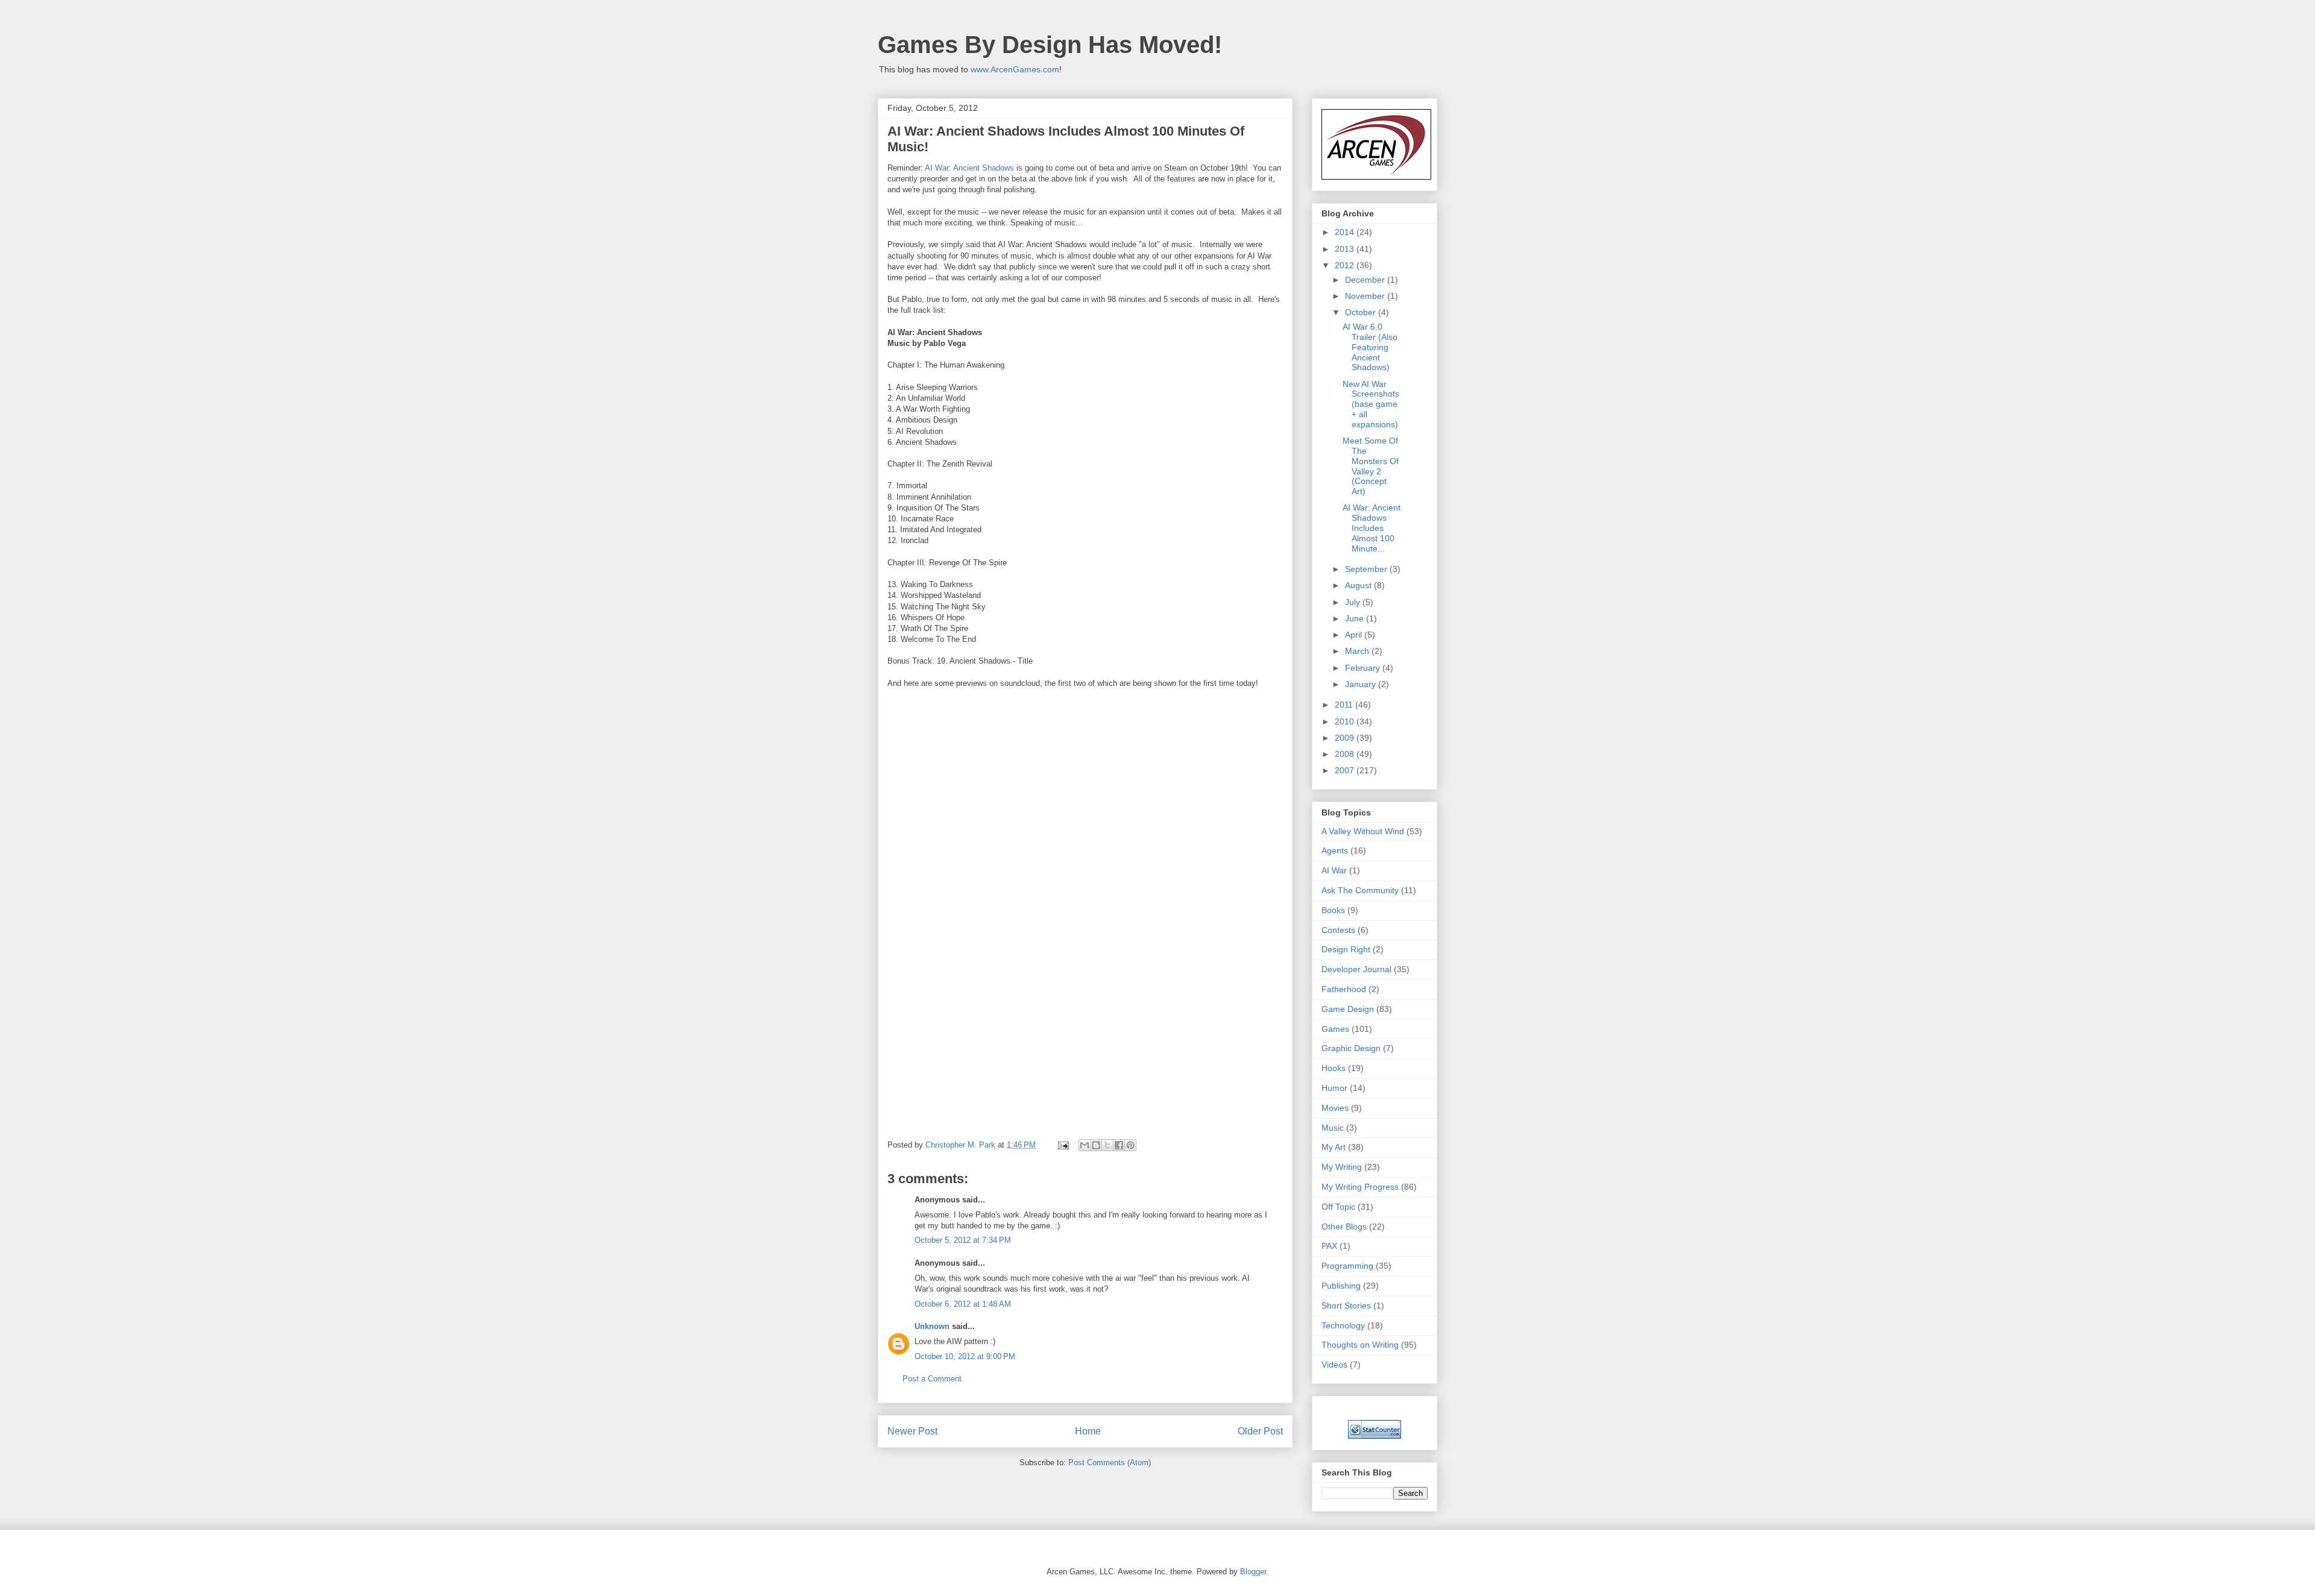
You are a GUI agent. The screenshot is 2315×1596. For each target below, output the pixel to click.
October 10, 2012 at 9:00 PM (965, 1356)
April (1355, 635)
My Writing (1342, 1167)
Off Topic (1338, 1207)
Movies (1335, 1108)
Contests (1338, 930)
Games (1335, 1029)
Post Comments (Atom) (1110, 1462)
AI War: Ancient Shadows (969, 168)
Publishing (1341, 1286)
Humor (1334, 1088)
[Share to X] (1107, 1145)
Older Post (1260, 1431)
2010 (1346, 721)
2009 (1346, 738)
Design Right (1346, 949)
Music (1333, 1128)
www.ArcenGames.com (1015, 69)
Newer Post (912, 1431)
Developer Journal (1356, 969)
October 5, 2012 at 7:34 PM (963, 1240)
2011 (1345, 705)
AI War (1334, 870)
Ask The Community (1360, 890)
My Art (1334, 1147)
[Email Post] (1063, 1145)
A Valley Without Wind (1363, 831)
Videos (1334, 1365)
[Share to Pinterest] (1130, 1145)
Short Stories (1346, 1305)
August (1359, 585)
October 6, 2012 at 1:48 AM (963, 1304)
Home (1088, 1431)
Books (1333, 910)
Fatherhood (1344, 989)
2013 (1346, 249)
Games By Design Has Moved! (1050, 45)
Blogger (1253, 1572)
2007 (1346, 770)
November (1366, 296)
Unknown (932, 1326)
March (1358, 651)
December (1366, 280)
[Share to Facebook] (1119, 1145)
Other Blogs (1344, 1227)
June (1356, 618)
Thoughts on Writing (1360, 1345)
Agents (1335, 850)
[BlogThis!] (1096, 1145)
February (1364, 668)
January (1362, 684)
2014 (1346, 232)
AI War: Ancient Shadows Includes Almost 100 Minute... (1372, 528)
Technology (1343, 1325)
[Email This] (1085, 1145)
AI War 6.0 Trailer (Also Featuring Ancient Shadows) (1370, 347)
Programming (1347, 1266)
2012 (1346, 265)
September (1367, 569)
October (1362, 312)
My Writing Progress (1360, 1187)
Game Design (1348, 1009)
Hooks (1334, 1068)
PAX (1329, 1246)
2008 (1346, 754)
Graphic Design (1351, 1048)
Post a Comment (932, 1379)
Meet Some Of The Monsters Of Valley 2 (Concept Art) (1371, 466)
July (1354, 602)
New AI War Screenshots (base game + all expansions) (1371, 404)
